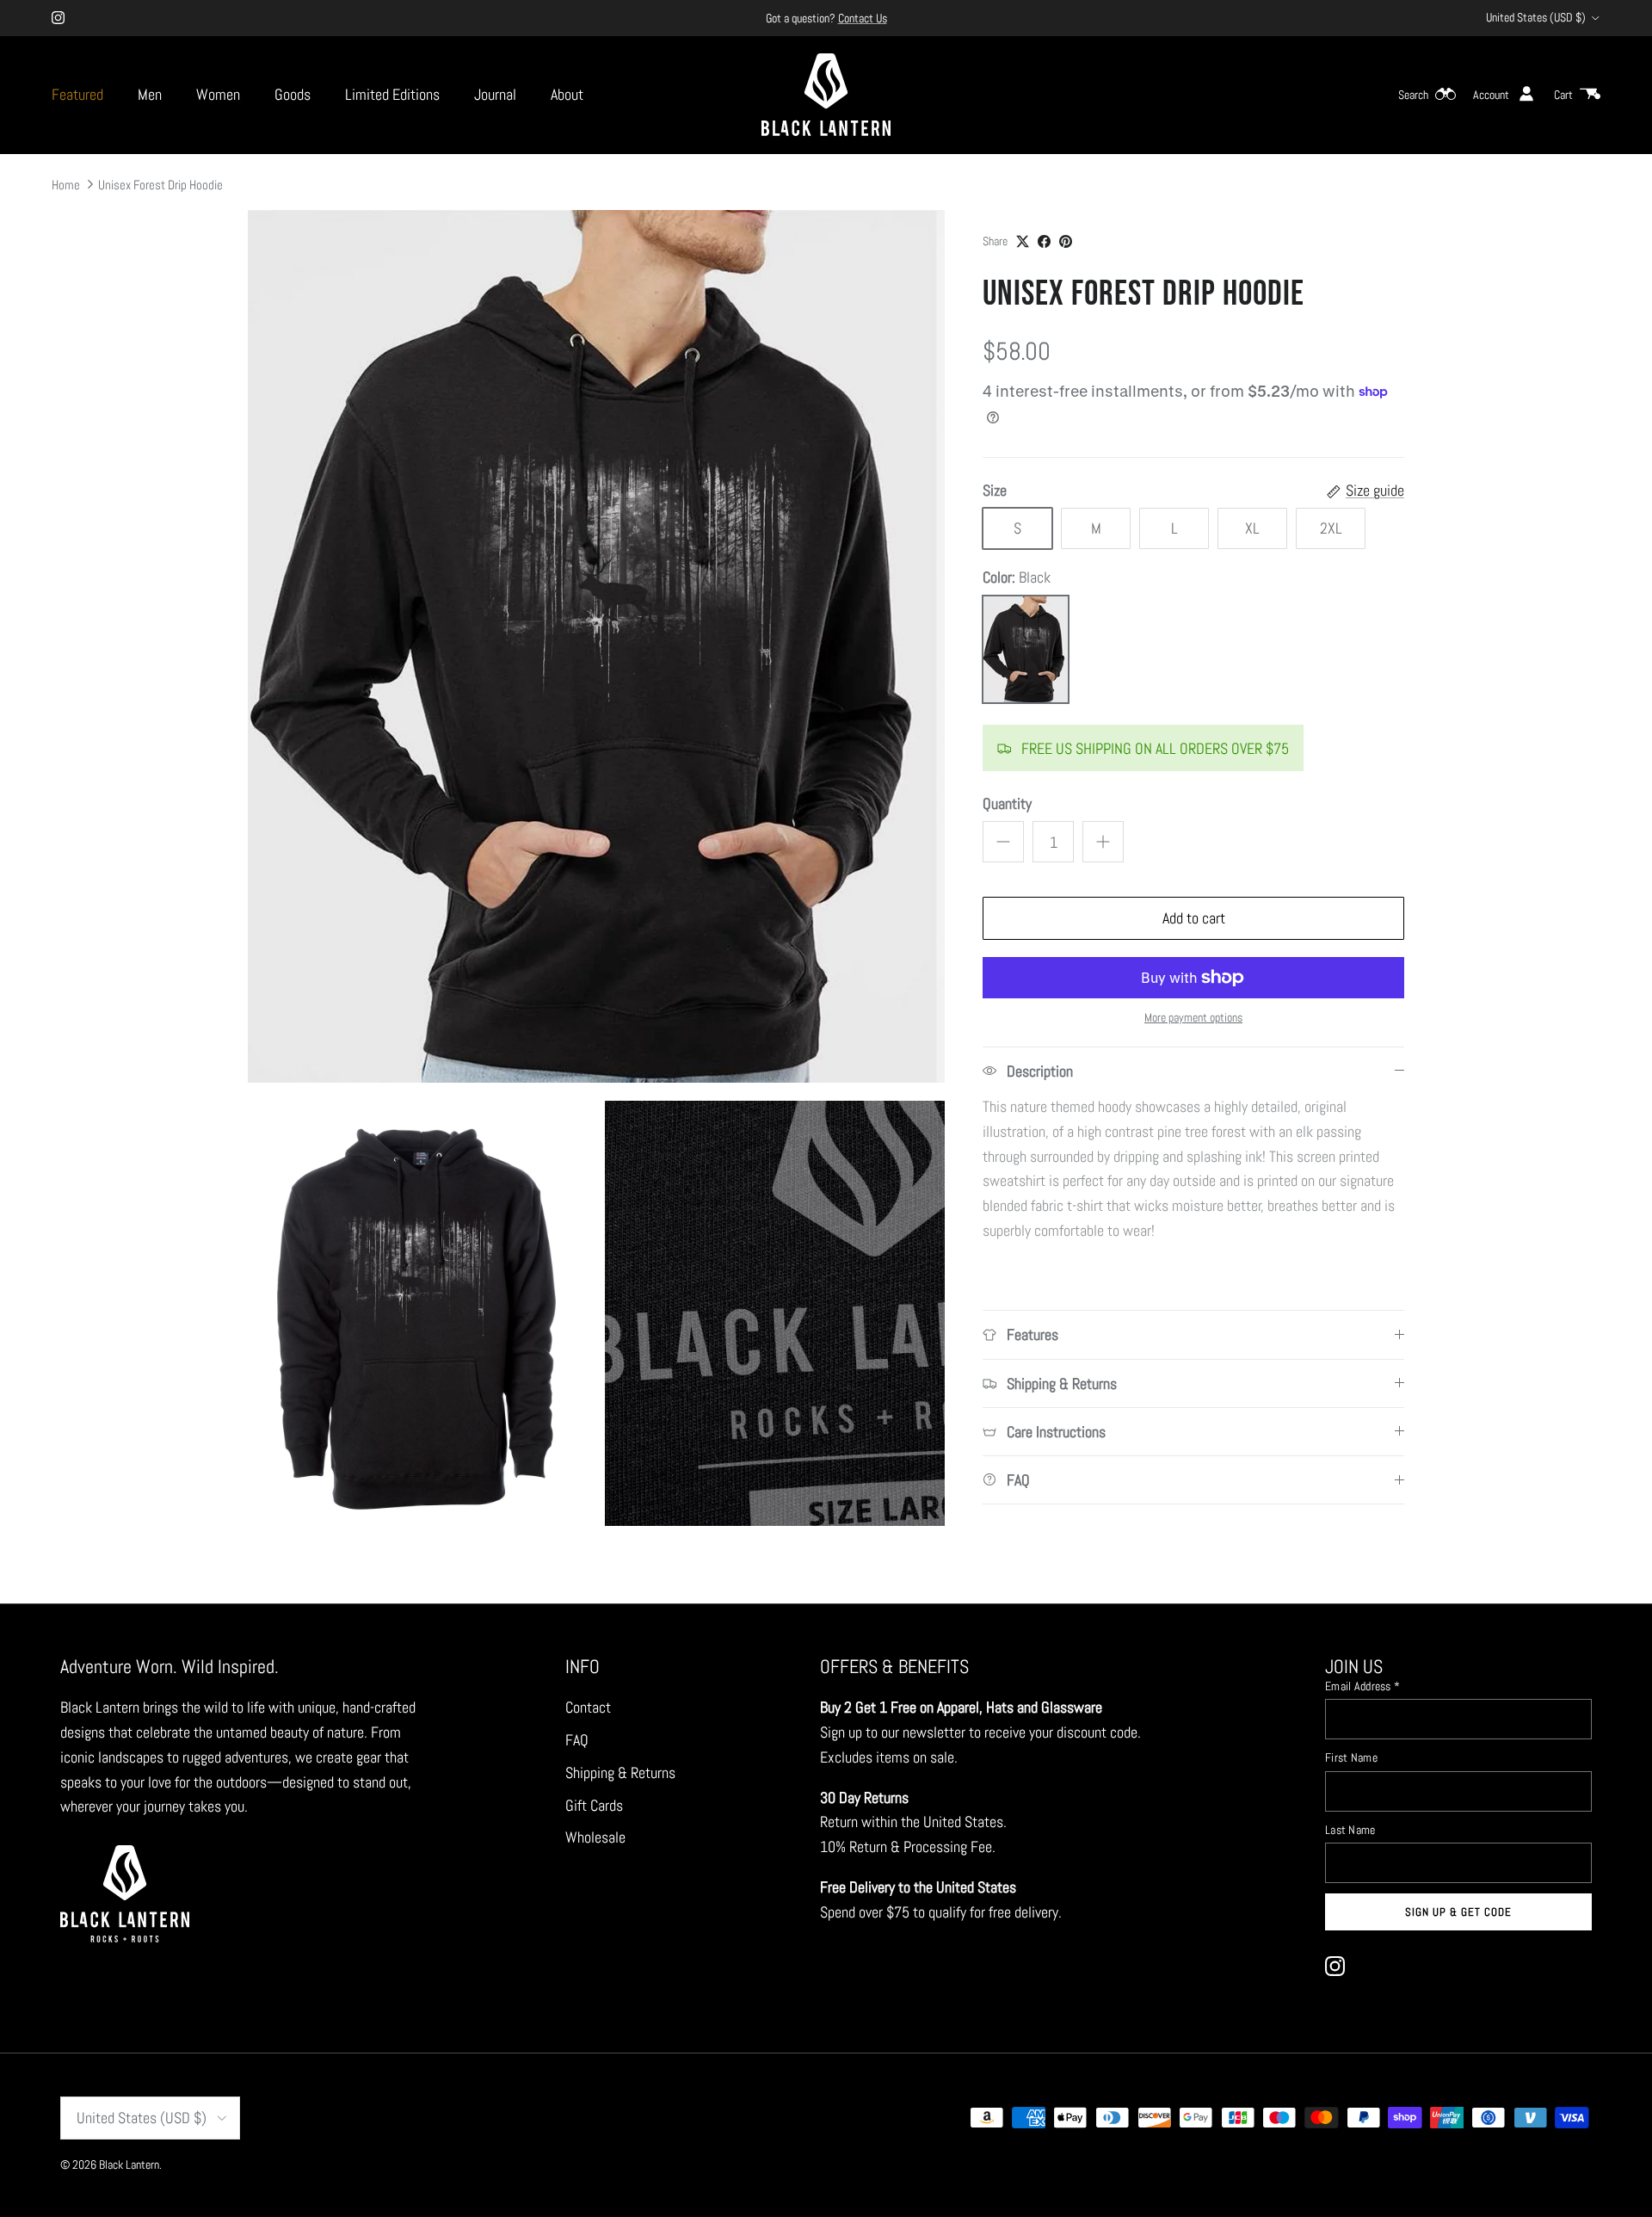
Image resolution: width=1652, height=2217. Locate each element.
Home (66, 184)
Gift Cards (594, 1805)
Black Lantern (129, 2165)
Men (150, 94)
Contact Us (863, 18)
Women (218, 94)
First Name (1351, 1757)
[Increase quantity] (1103, 842)
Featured (77, 94)
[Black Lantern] (826, 95)
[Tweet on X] (1023, 241)
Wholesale (595, 1837)
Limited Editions (392, 94)
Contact (588, 1707)
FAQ (577, 1740)
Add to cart (1194, 918)
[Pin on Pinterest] (1066, 241)
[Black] (1026, 649)
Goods (293, 94)
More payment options (1193, 1018)
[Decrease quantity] (1003, 842)
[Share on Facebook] (1044, 241)
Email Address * (1362, 1686)
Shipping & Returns (620, 1772)
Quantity (1007, 803)
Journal (495, 94)
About (567, 94)
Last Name (1350, 1830)
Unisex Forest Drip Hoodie (160, 184)
